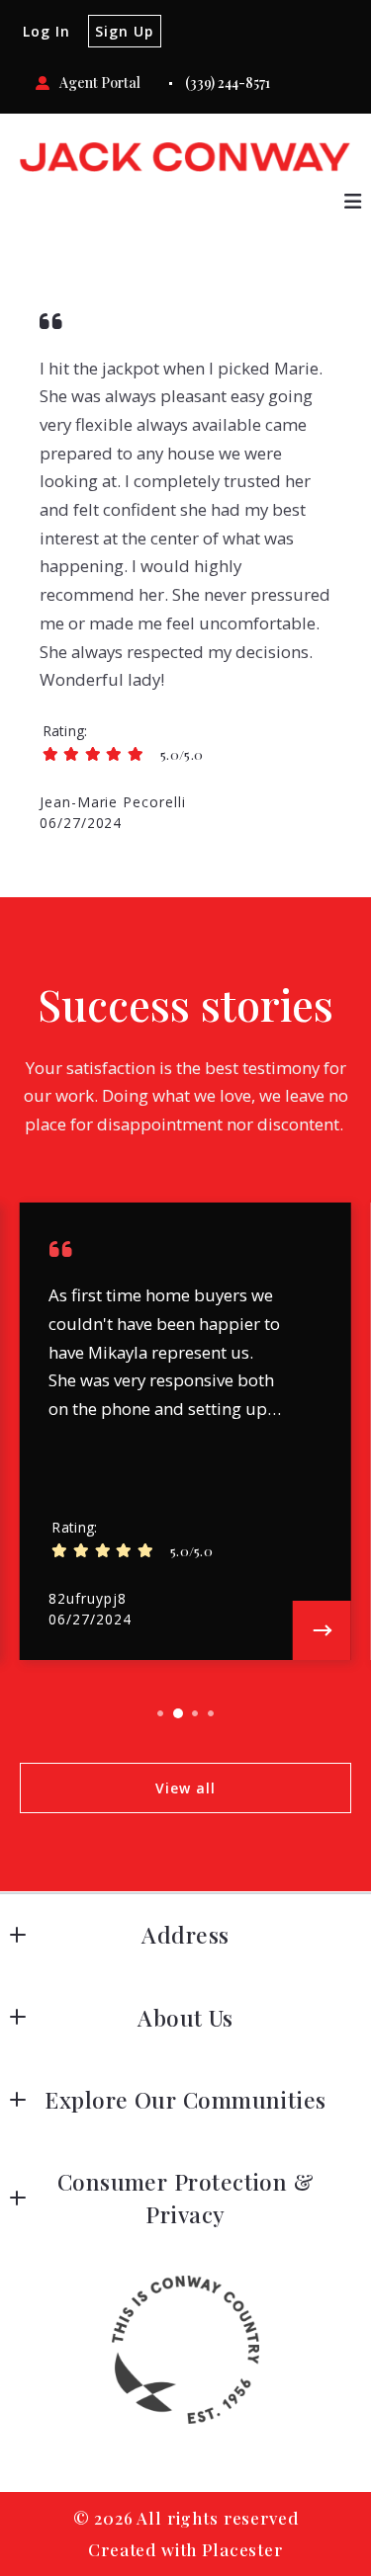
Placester (242, 2549)
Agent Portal (100, 83)
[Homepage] (185, 157)
